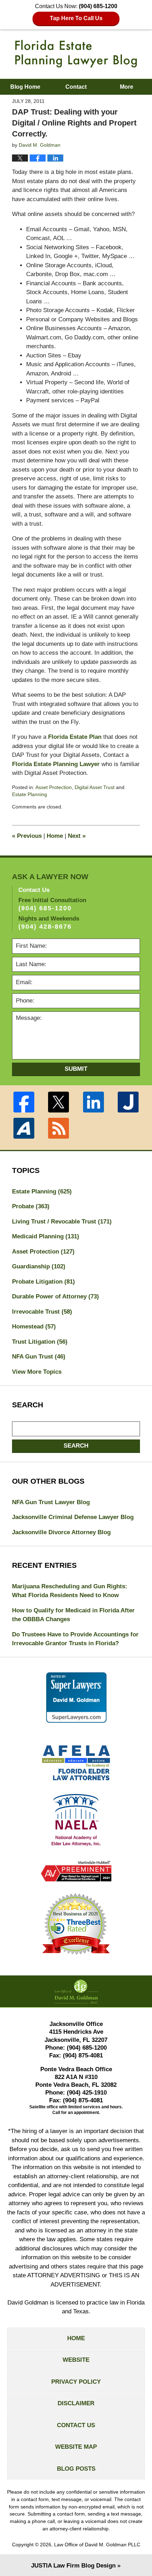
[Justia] (128, 1102)
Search (76, 1446)
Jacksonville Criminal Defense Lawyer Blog (73, 1517)
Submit (76, 1069)
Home (55, 836)
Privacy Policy (76, 2382)
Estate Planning (30, 794)
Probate (31, 1206)
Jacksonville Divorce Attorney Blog (61, 1532)
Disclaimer (76, 2403)
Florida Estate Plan (75, 737)
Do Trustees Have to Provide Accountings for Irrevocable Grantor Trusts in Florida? (75, 1639)
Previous (27, 836)
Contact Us (76, 2425)
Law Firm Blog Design (73, 2566)
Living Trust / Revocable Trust (62, 1222)
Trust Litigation (40, 1342)
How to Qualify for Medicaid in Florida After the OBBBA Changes (73, 1615)
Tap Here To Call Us (76, 18)
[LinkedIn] (93, 1102)
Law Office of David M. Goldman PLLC (97, 2545)
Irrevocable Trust (42, 1312)
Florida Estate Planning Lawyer (56, 764)
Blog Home (25, 87)
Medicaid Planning (46, 1236)
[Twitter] (59, 1102)
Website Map (76, 2447)
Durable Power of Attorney (55, 1296)
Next (77, 836)
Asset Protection (54, 787)
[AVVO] (24, 1128)
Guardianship (39, 1266)
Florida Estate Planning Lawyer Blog (76, 54)
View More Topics (37, 1372)
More (127, 87)
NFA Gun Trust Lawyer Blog (51, 1502)
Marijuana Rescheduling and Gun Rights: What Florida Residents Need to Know (70, 1591)
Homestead (34, 1327)
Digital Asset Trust (95, 787)
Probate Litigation (43, 1282)
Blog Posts (76, 2469)
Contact (76, 87)
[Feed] (59, 1128)
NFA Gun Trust (39, 1357)
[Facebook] (24, 1102)
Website (76, 2360)
